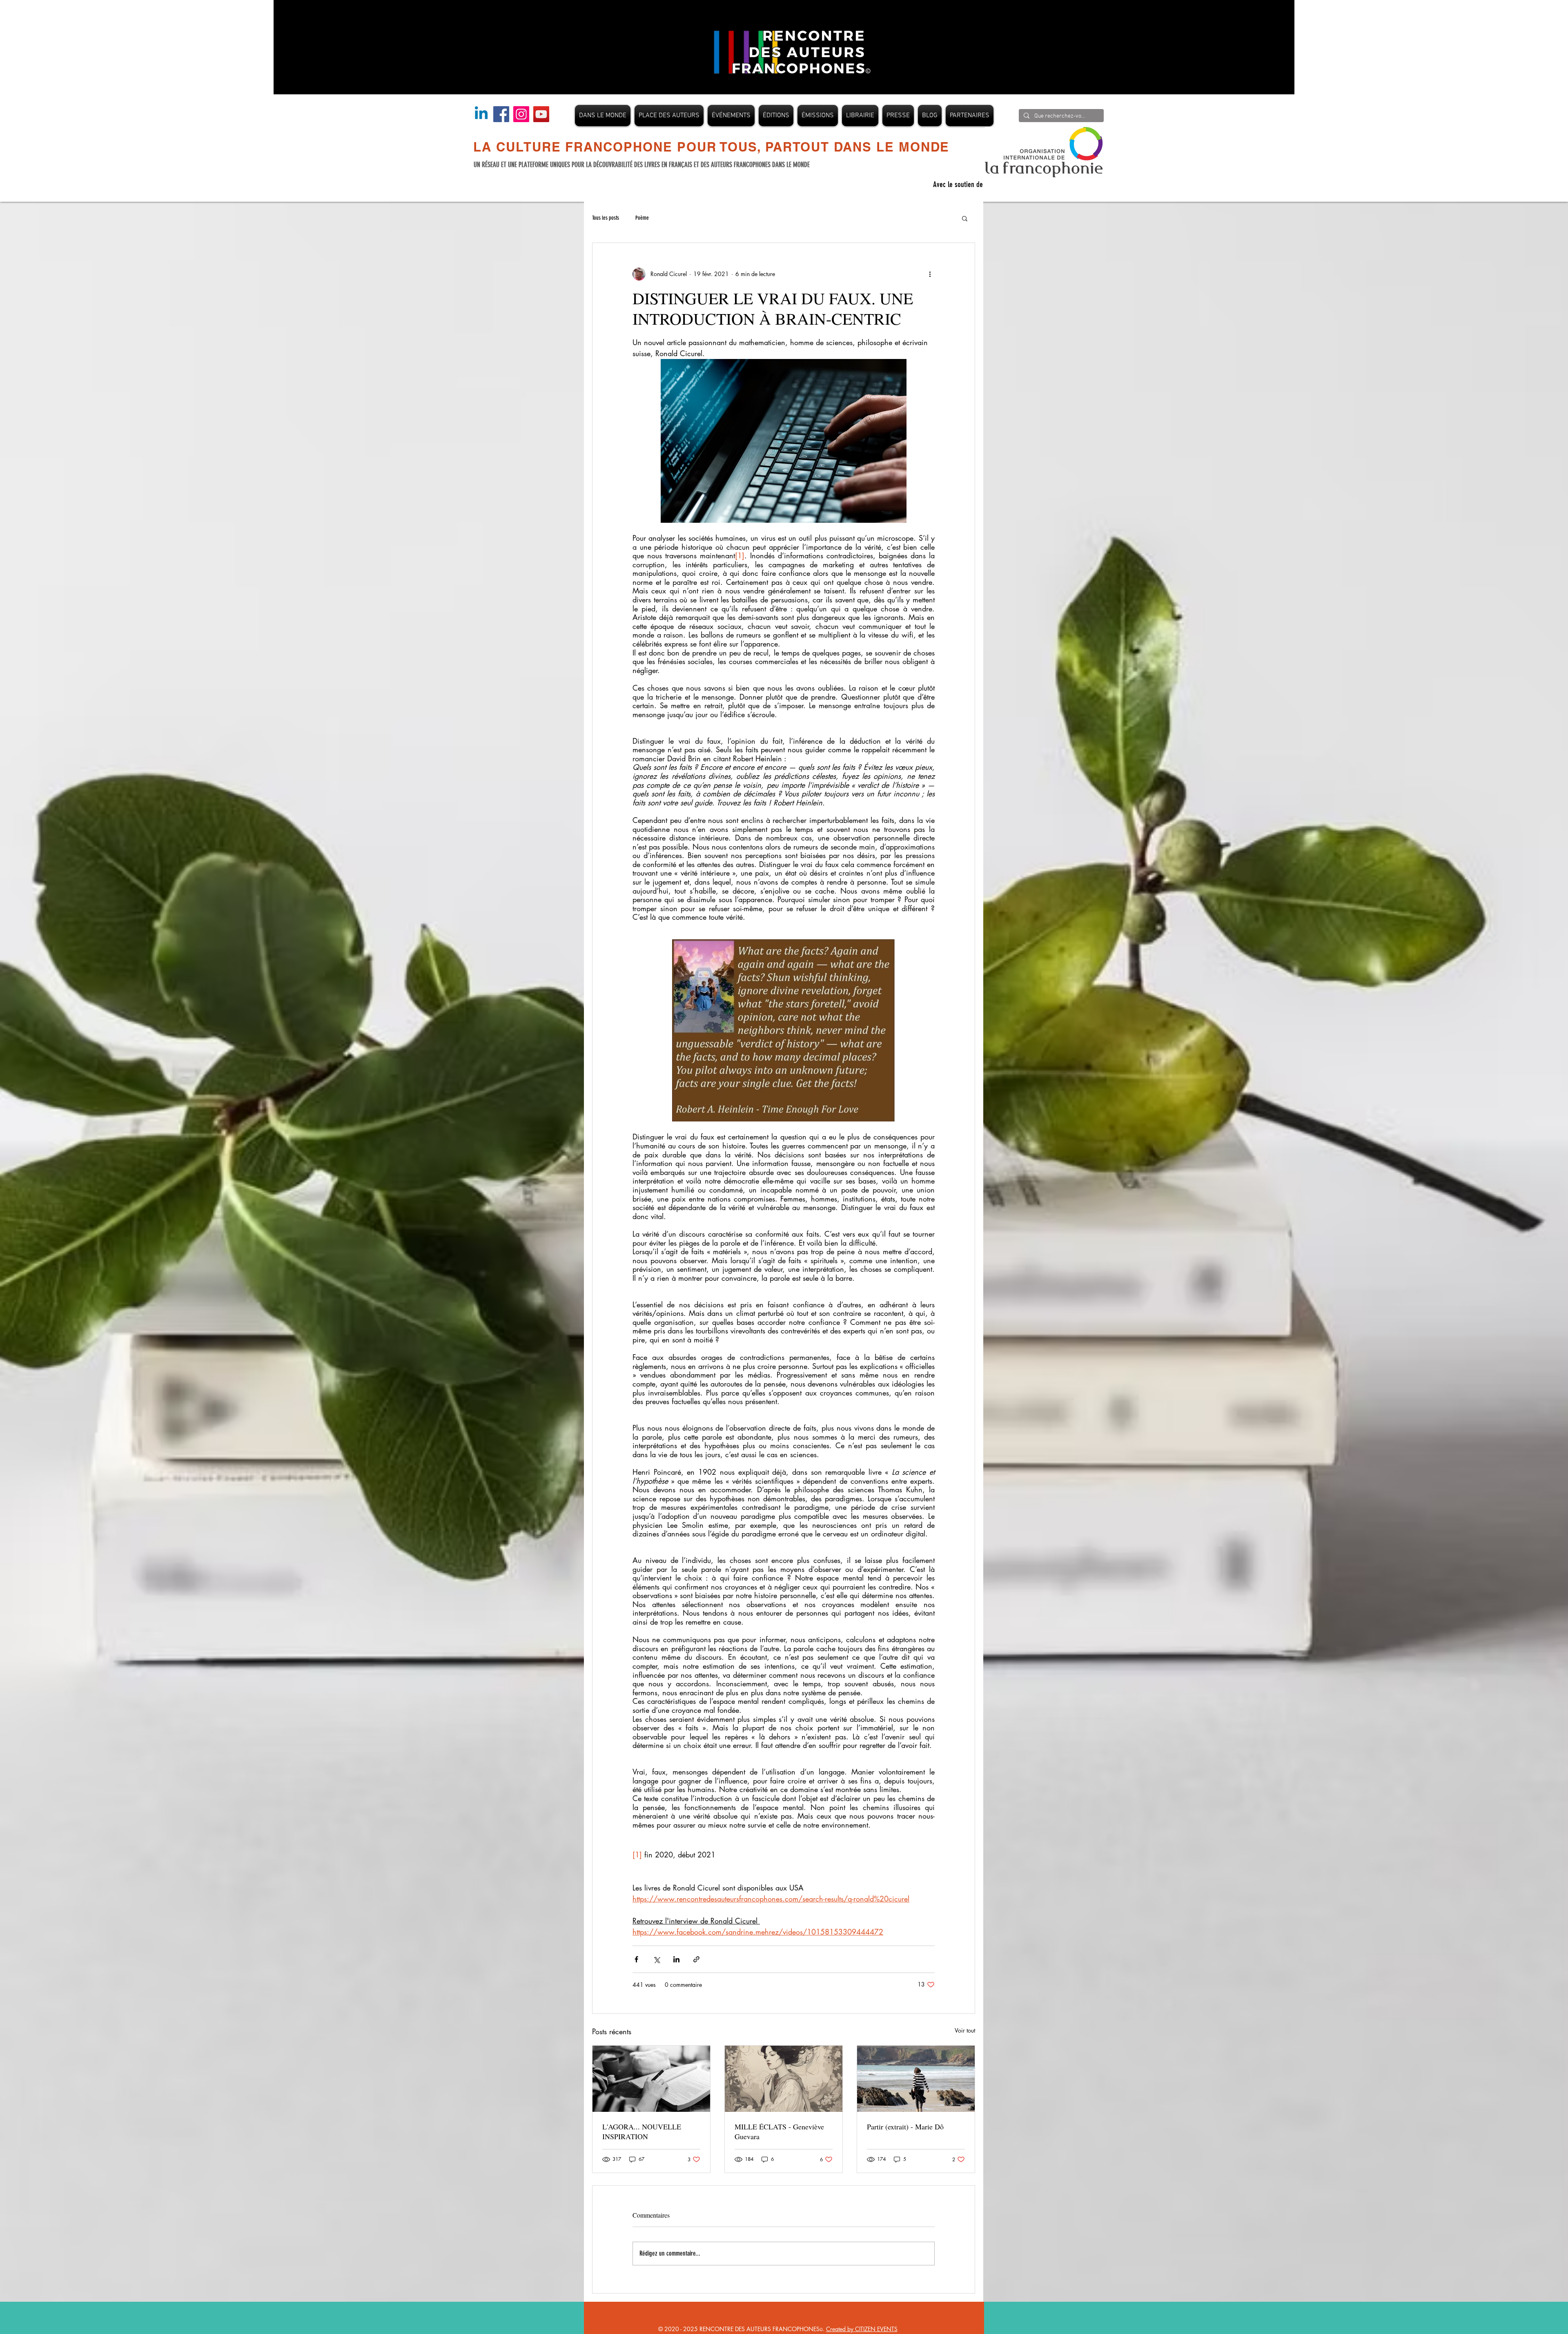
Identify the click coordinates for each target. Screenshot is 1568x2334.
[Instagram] (521, 114)
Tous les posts (606, 218)
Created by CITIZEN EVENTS (862, 2329)
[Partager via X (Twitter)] (656, 1959)
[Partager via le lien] (696, 1959)
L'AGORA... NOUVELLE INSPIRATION (642, 2131)
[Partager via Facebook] (636, 1959)
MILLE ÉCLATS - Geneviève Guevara (779, 2131)
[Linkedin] (481, 114)
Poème (642, 218)
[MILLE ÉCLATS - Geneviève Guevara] (784, 2079)
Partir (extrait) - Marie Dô (905, 2127)
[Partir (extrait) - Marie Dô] (916, 2079)
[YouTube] (541, 114)
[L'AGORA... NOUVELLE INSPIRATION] (651, 2079)
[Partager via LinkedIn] (676, 1959)
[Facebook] (501, 114)
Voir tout (965, 2030)
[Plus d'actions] (930, 274)
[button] (965, 218)
